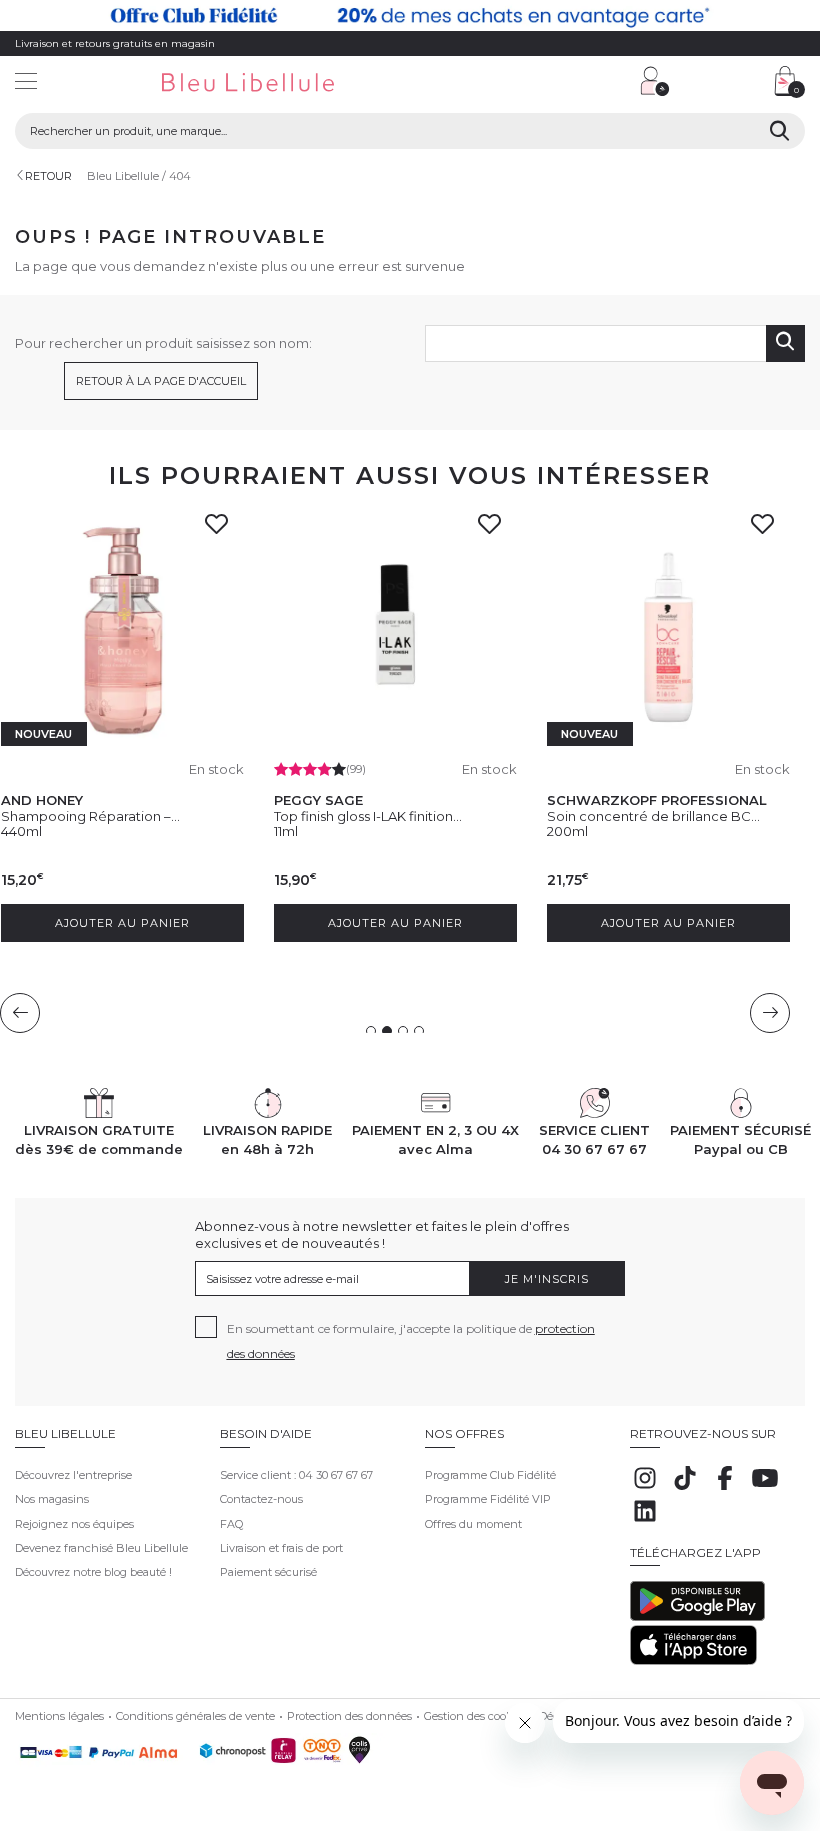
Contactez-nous (261, 1499)
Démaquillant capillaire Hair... (475, 816)
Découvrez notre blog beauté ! (93, 1572)
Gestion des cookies (475, 1716)
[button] (525, 83)
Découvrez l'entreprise (73, 1475)
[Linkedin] (645, 1522)
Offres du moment (473, 1524)
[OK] (785, 343)
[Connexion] (655, 81)
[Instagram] (645, 1489)
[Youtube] (765, 1489)
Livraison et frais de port (281, 1548)
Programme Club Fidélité (490, 1475)
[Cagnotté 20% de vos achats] (410, 15)
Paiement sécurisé (268, 1572)
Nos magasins (52, 1499)
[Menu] (26, 83)
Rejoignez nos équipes (74, 1524)
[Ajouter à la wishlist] (56, 530)
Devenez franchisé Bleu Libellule (101, 1548)
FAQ (231, 1524)
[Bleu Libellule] (278, 83)
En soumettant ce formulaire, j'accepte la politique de (411, 1341)
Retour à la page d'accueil (161, 381)
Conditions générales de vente (195, 1716)
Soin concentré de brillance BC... (214, 816)
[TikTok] (685, 1489)
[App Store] (693, 1661)
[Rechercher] (779, 131)
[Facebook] (725, 1489)
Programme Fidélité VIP (488, 1499)
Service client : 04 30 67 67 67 (296, 1475)
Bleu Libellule (123, 176)
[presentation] (20, 1013)
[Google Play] (697, 1617)
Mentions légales (59, 1716)
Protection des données (349, 1716)
